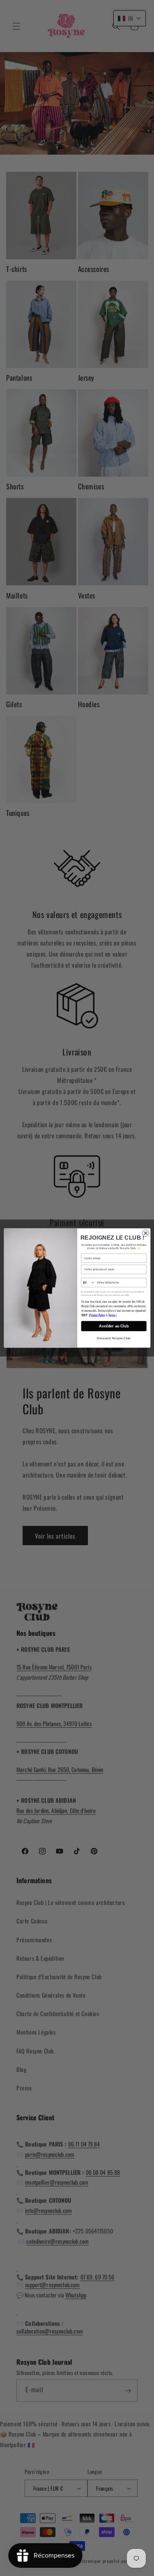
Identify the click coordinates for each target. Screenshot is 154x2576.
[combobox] (88, 1283)
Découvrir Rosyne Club (114, 1338)
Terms (112, 1315)
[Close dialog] (145, 1233)
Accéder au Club (114, 1326)
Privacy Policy (97, 1315)
